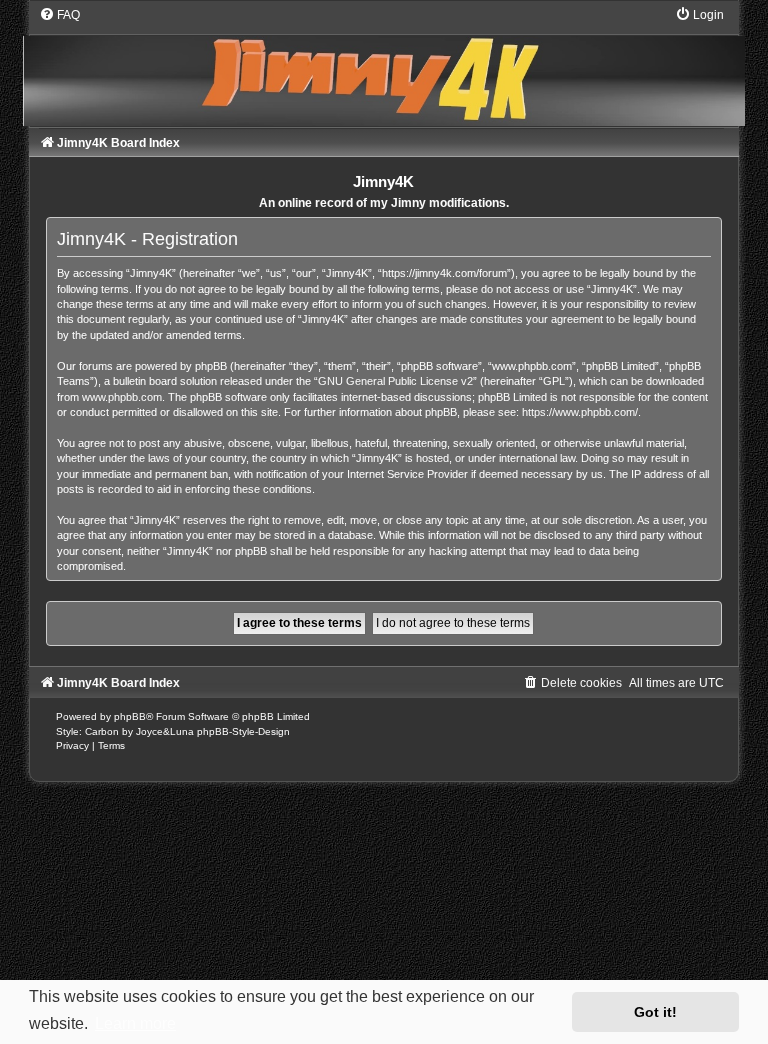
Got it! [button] (655, 1012)
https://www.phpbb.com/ (580, 412)
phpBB (130, 716)
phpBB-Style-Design (243, 731)
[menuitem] (59, 15)
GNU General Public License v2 (395, 381)
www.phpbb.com (122, 397)
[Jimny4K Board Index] (384, 66)
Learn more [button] (135, 1023)
